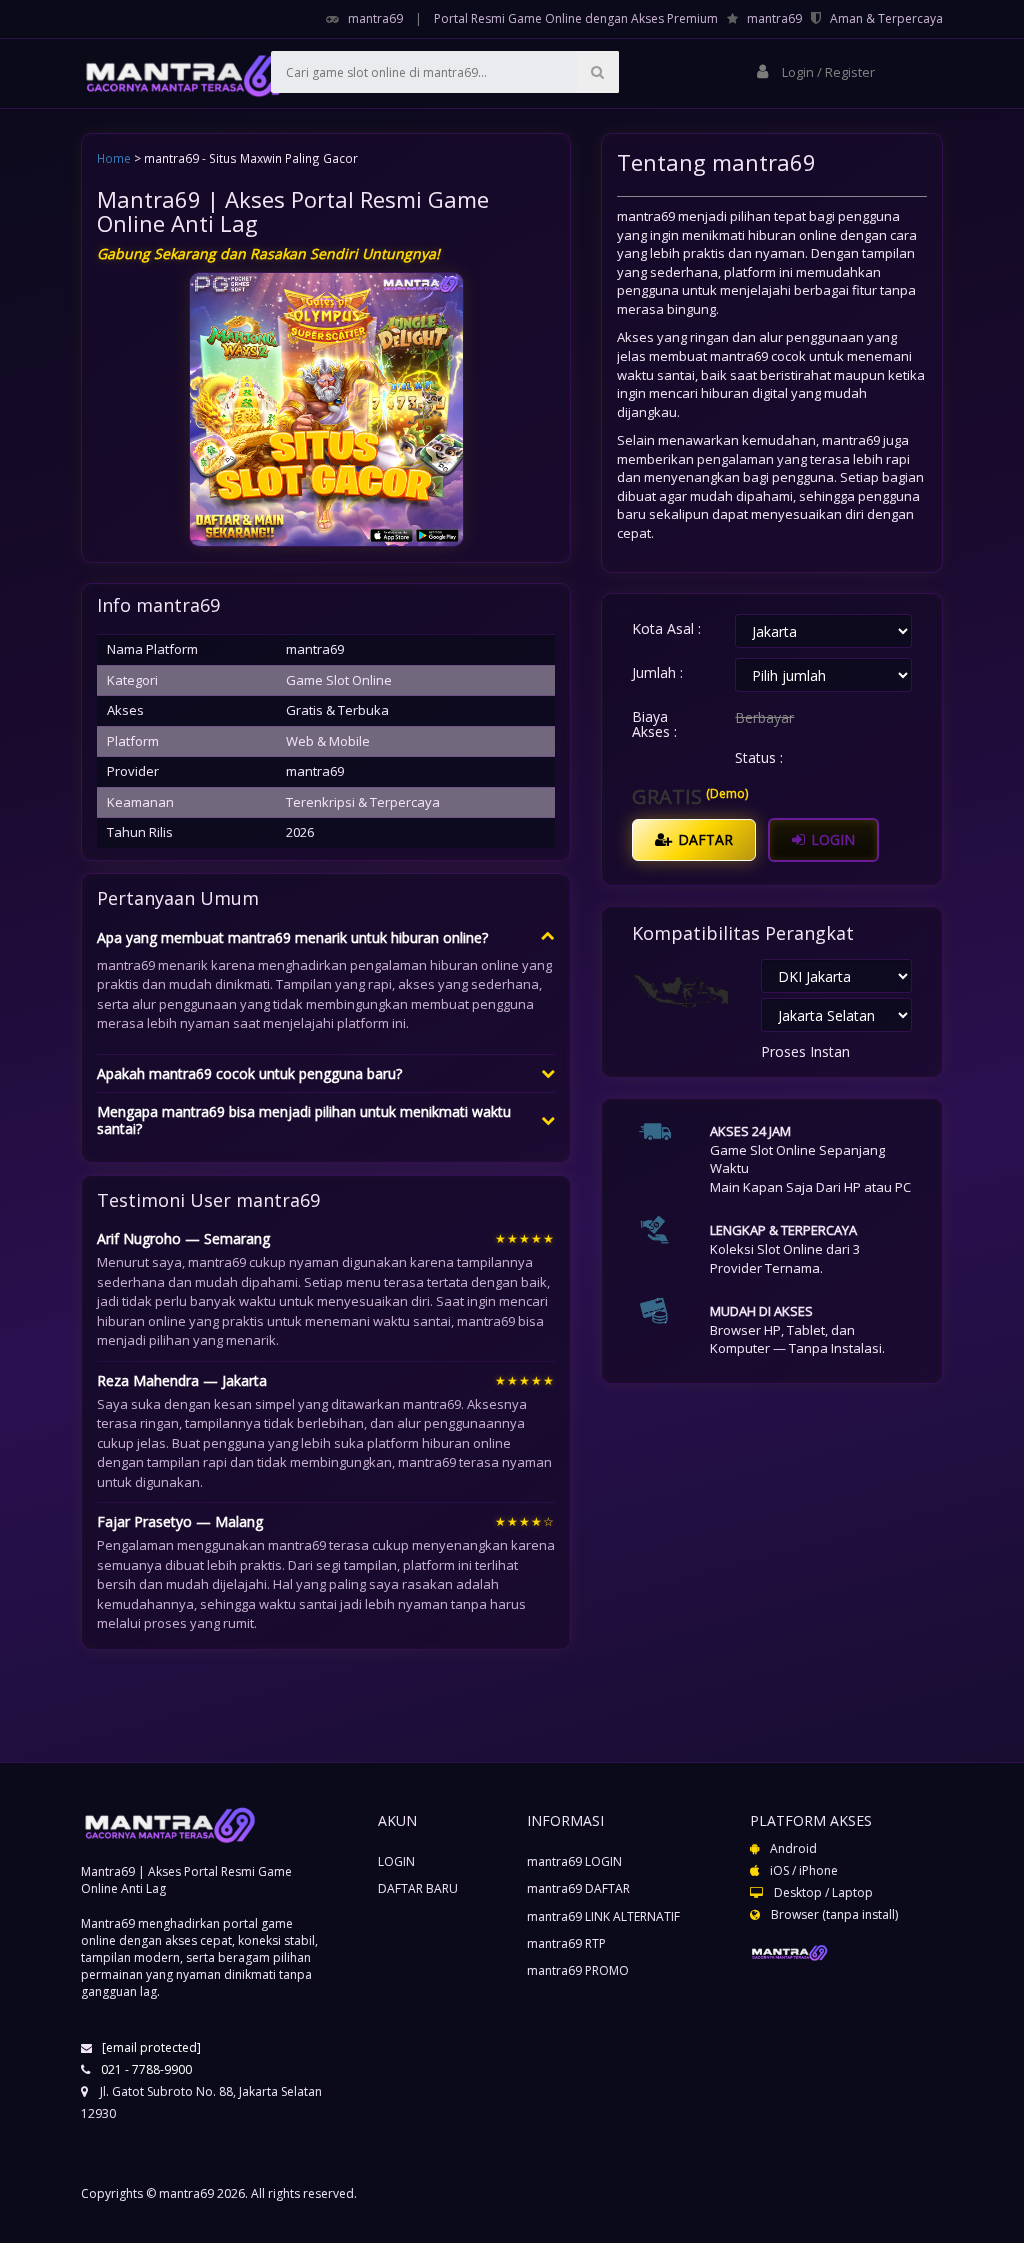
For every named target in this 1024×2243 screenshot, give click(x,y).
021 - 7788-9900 (146, 2069)
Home (114, 158)
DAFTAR (703, 839)
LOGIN (831, 839)
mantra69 (375, 18)
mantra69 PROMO (578, 1970)
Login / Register (827, 72)
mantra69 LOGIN (574, 1861)
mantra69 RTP (566, 1943)
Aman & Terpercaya (886, 18)
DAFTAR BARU (418, 1888)
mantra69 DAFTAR (578, 1888)
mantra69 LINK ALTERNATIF (603, 1916)
